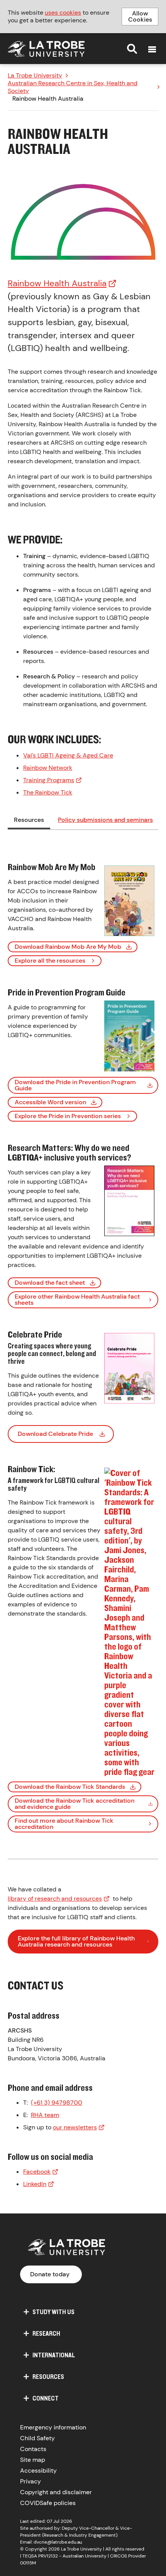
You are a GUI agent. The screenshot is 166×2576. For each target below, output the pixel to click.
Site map (33, 2460)
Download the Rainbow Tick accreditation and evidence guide (75, 1804)
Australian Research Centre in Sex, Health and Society (73, 87)
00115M (28, 2563)
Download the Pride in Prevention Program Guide (75, 1085)
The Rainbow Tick (48, 792)
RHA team (45, 2115)
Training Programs (49, 780)
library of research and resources (55, 1899)
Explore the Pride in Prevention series (68, 1116)
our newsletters (75, 2127)
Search (132, 49)
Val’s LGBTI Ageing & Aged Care (68, 755)
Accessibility (38, 2471)
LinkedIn (35, 2184)
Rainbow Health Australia (57, 283)
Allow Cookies (140, 16)
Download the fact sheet (50, 1283)
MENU (152, 49)
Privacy (30, 2481)
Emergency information (53, 2427)
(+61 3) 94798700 (57, 2103)
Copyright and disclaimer (56, 2492)
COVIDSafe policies (48, 2503)
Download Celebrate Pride (55, 1434)
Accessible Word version (50, 1102)
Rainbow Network (48, 768)
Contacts (33, 2449)
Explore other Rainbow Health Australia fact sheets (77, 1300)
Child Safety (37, 2438)
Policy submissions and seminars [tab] (105, 820)
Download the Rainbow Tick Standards (70, 1787)
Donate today (50, 2274)
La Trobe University (35, 76)
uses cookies (63, 13)
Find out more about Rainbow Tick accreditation (64, 1824)
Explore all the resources (50, 961)
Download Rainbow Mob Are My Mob (68, 947)
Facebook (37, 2172)
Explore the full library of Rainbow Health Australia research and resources (76, 1941)
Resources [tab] (29, 820)
